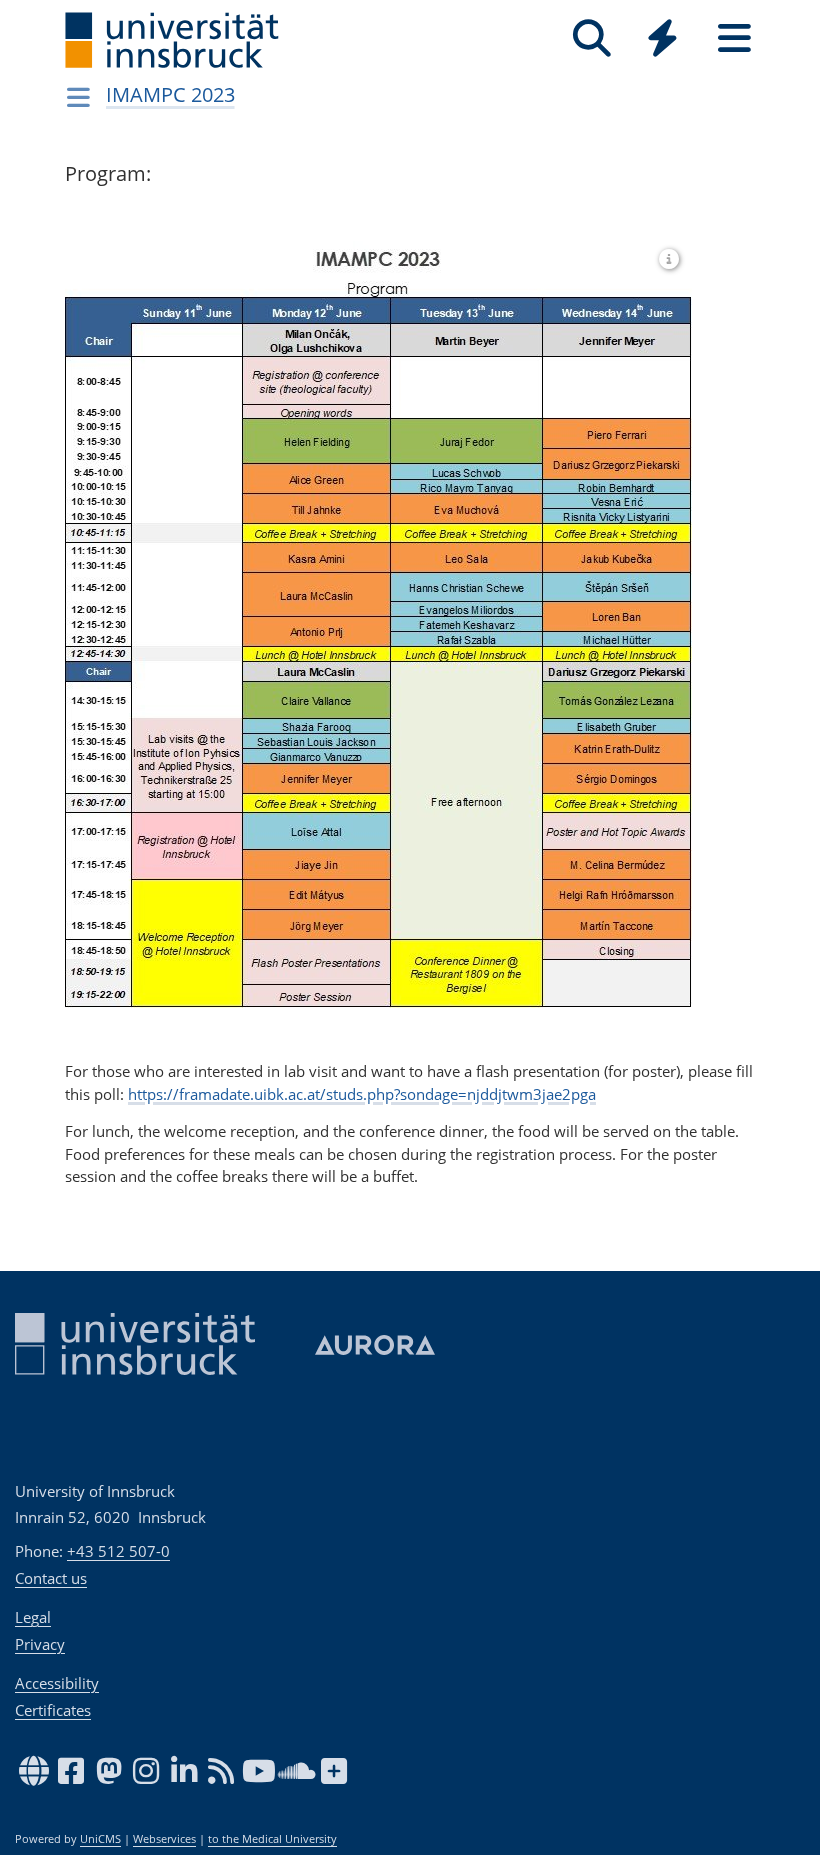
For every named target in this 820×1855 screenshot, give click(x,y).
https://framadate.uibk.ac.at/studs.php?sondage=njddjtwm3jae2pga (362, 1094)
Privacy (40, 1644)
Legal (33, 1617)
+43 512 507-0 (118, 1551)
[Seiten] (734, 38)
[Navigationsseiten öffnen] (78, 97)
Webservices (164, 1839)
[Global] (663, 40)
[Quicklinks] (662, 38)
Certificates (53, 1710)
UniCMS (100, 1839)
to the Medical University (272, 1839)
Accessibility (57, 1683)
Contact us (51, 1578)
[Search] (591, 38)
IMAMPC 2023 (170, 94)
